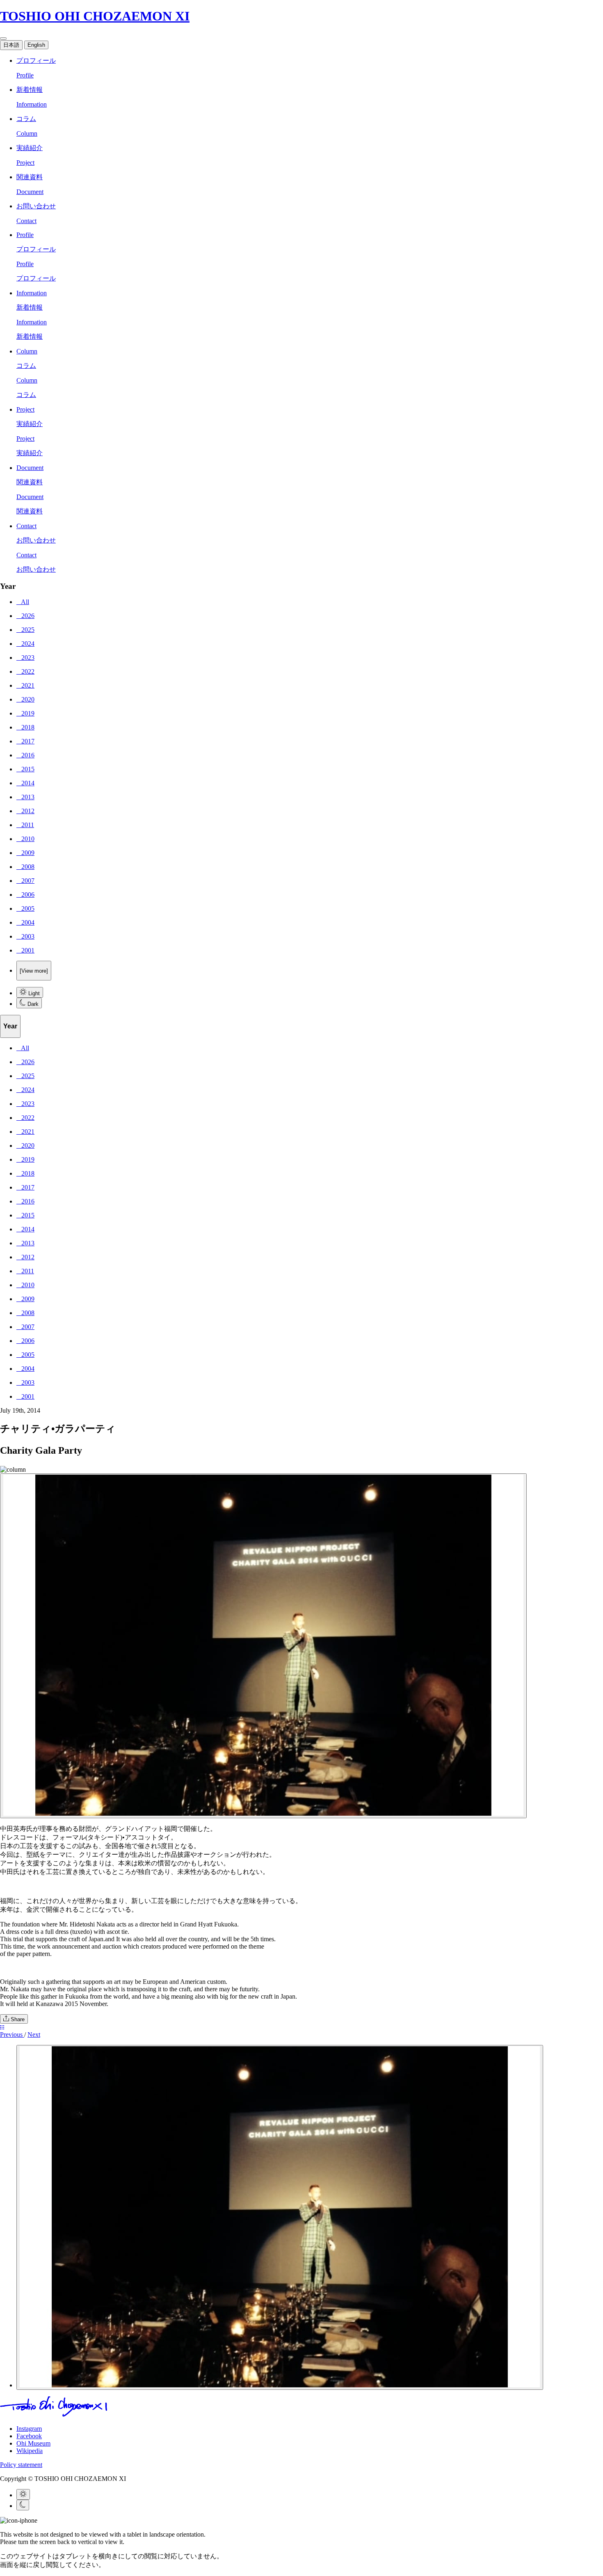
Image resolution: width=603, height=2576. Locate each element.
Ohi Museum (33, 2443)
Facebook (29, 2436)
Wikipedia (30, 2451)
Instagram (29, 2429)
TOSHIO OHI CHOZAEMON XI (95, 16)
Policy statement (21, 2465)
